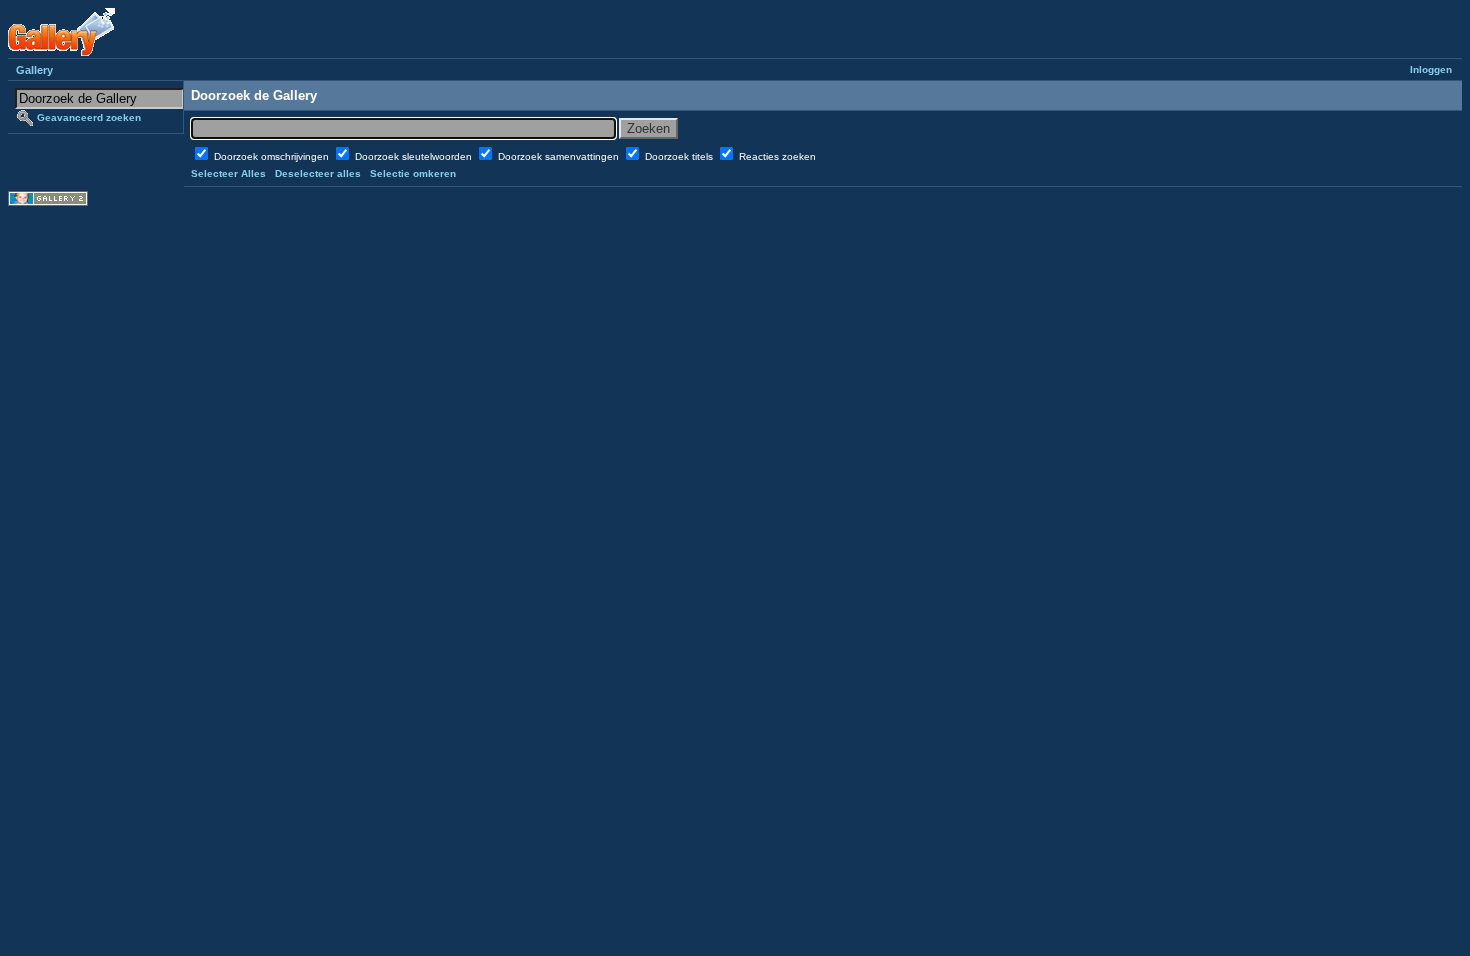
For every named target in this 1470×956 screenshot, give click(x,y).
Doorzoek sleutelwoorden (415, 156)
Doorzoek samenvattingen (560, 156)
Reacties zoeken (777, 156)
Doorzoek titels (680, 156)
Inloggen (1431, 69)
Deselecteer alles (318, 173)
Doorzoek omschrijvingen (273, 156)
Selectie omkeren (413, 173)
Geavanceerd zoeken (89, 117)
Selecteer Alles (228, 173)
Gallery (34, 70)
